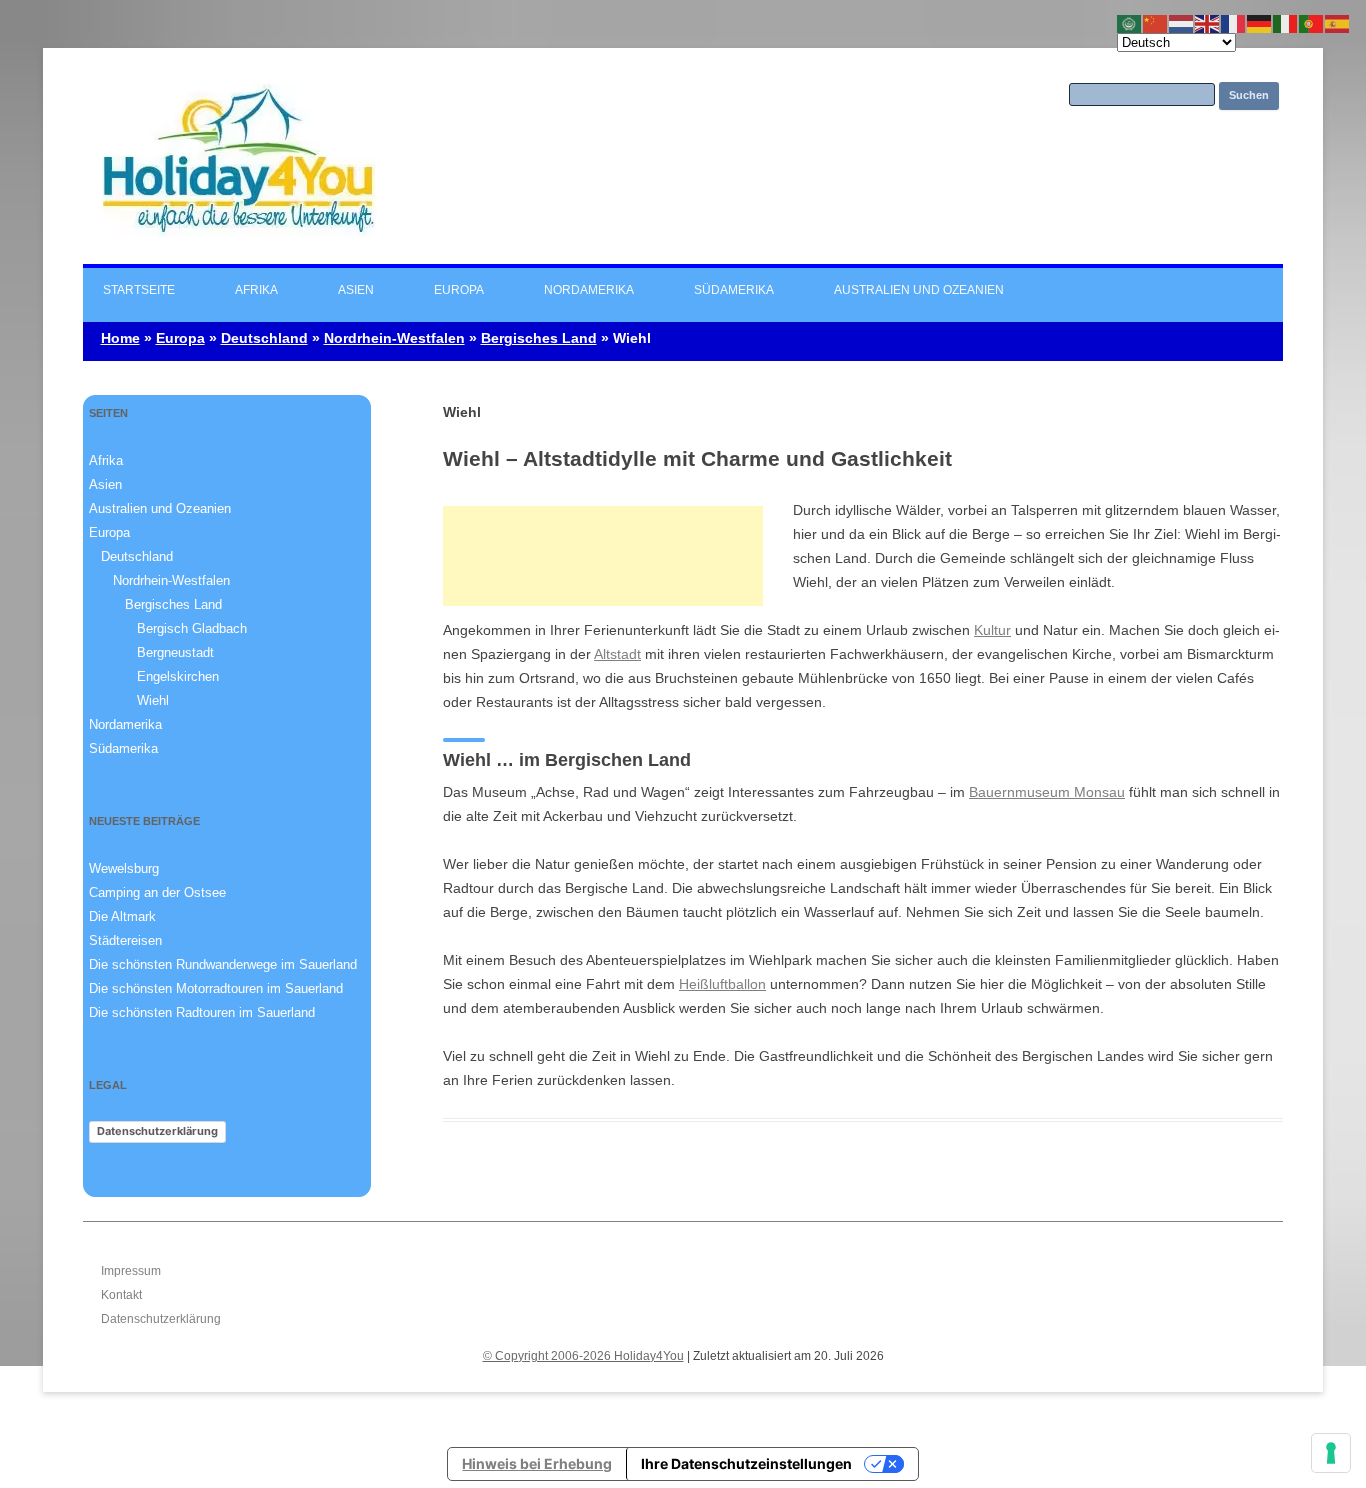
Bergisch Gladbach (192, 628)
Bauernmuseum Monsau (1047, 792)
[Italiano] (1286, 23)
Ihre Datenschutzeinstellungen (746, 1463)
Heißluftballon (722, 984)
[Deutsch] (1260, 23)
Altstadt (617, 654)
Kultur (992, 630)
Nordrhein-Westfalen (394, 338)
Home (120, 338)
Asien (356, 290)
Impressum (131, 1271)
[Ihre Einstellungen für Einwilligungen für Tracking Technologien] (1331, 1453)
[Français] (1234, 23)
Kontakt (121, 1295)
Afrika (256, 290)
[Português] (1312, 23)
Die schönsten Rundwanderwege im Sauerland (223, 964)
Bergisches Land (539, 338)
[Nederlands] (1182, 23)
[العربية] (1130, 23)
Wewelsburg (124, 868)
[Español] (1338, 23)
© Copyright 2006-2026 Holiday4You (583, 1356)
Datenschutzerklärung (157, 1131)
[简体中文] (1156, 23)
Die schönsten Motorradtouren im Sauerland (216, 988)
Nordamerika (589, 290)
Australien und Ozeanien (919, 290)
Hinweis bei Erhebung (537, 1463)
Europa (459, 290)
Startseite (139, 290)
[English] (1208, 23)
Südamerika (734, 290)
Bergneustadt (175, 652)
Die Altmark (122, 916)
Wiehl (153, 700)
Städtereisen (125, 940)
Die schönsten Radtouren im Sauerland (202, 1012)
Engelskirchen (178, 676)
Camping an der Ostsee (157, 892)
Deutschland (264, 338)
